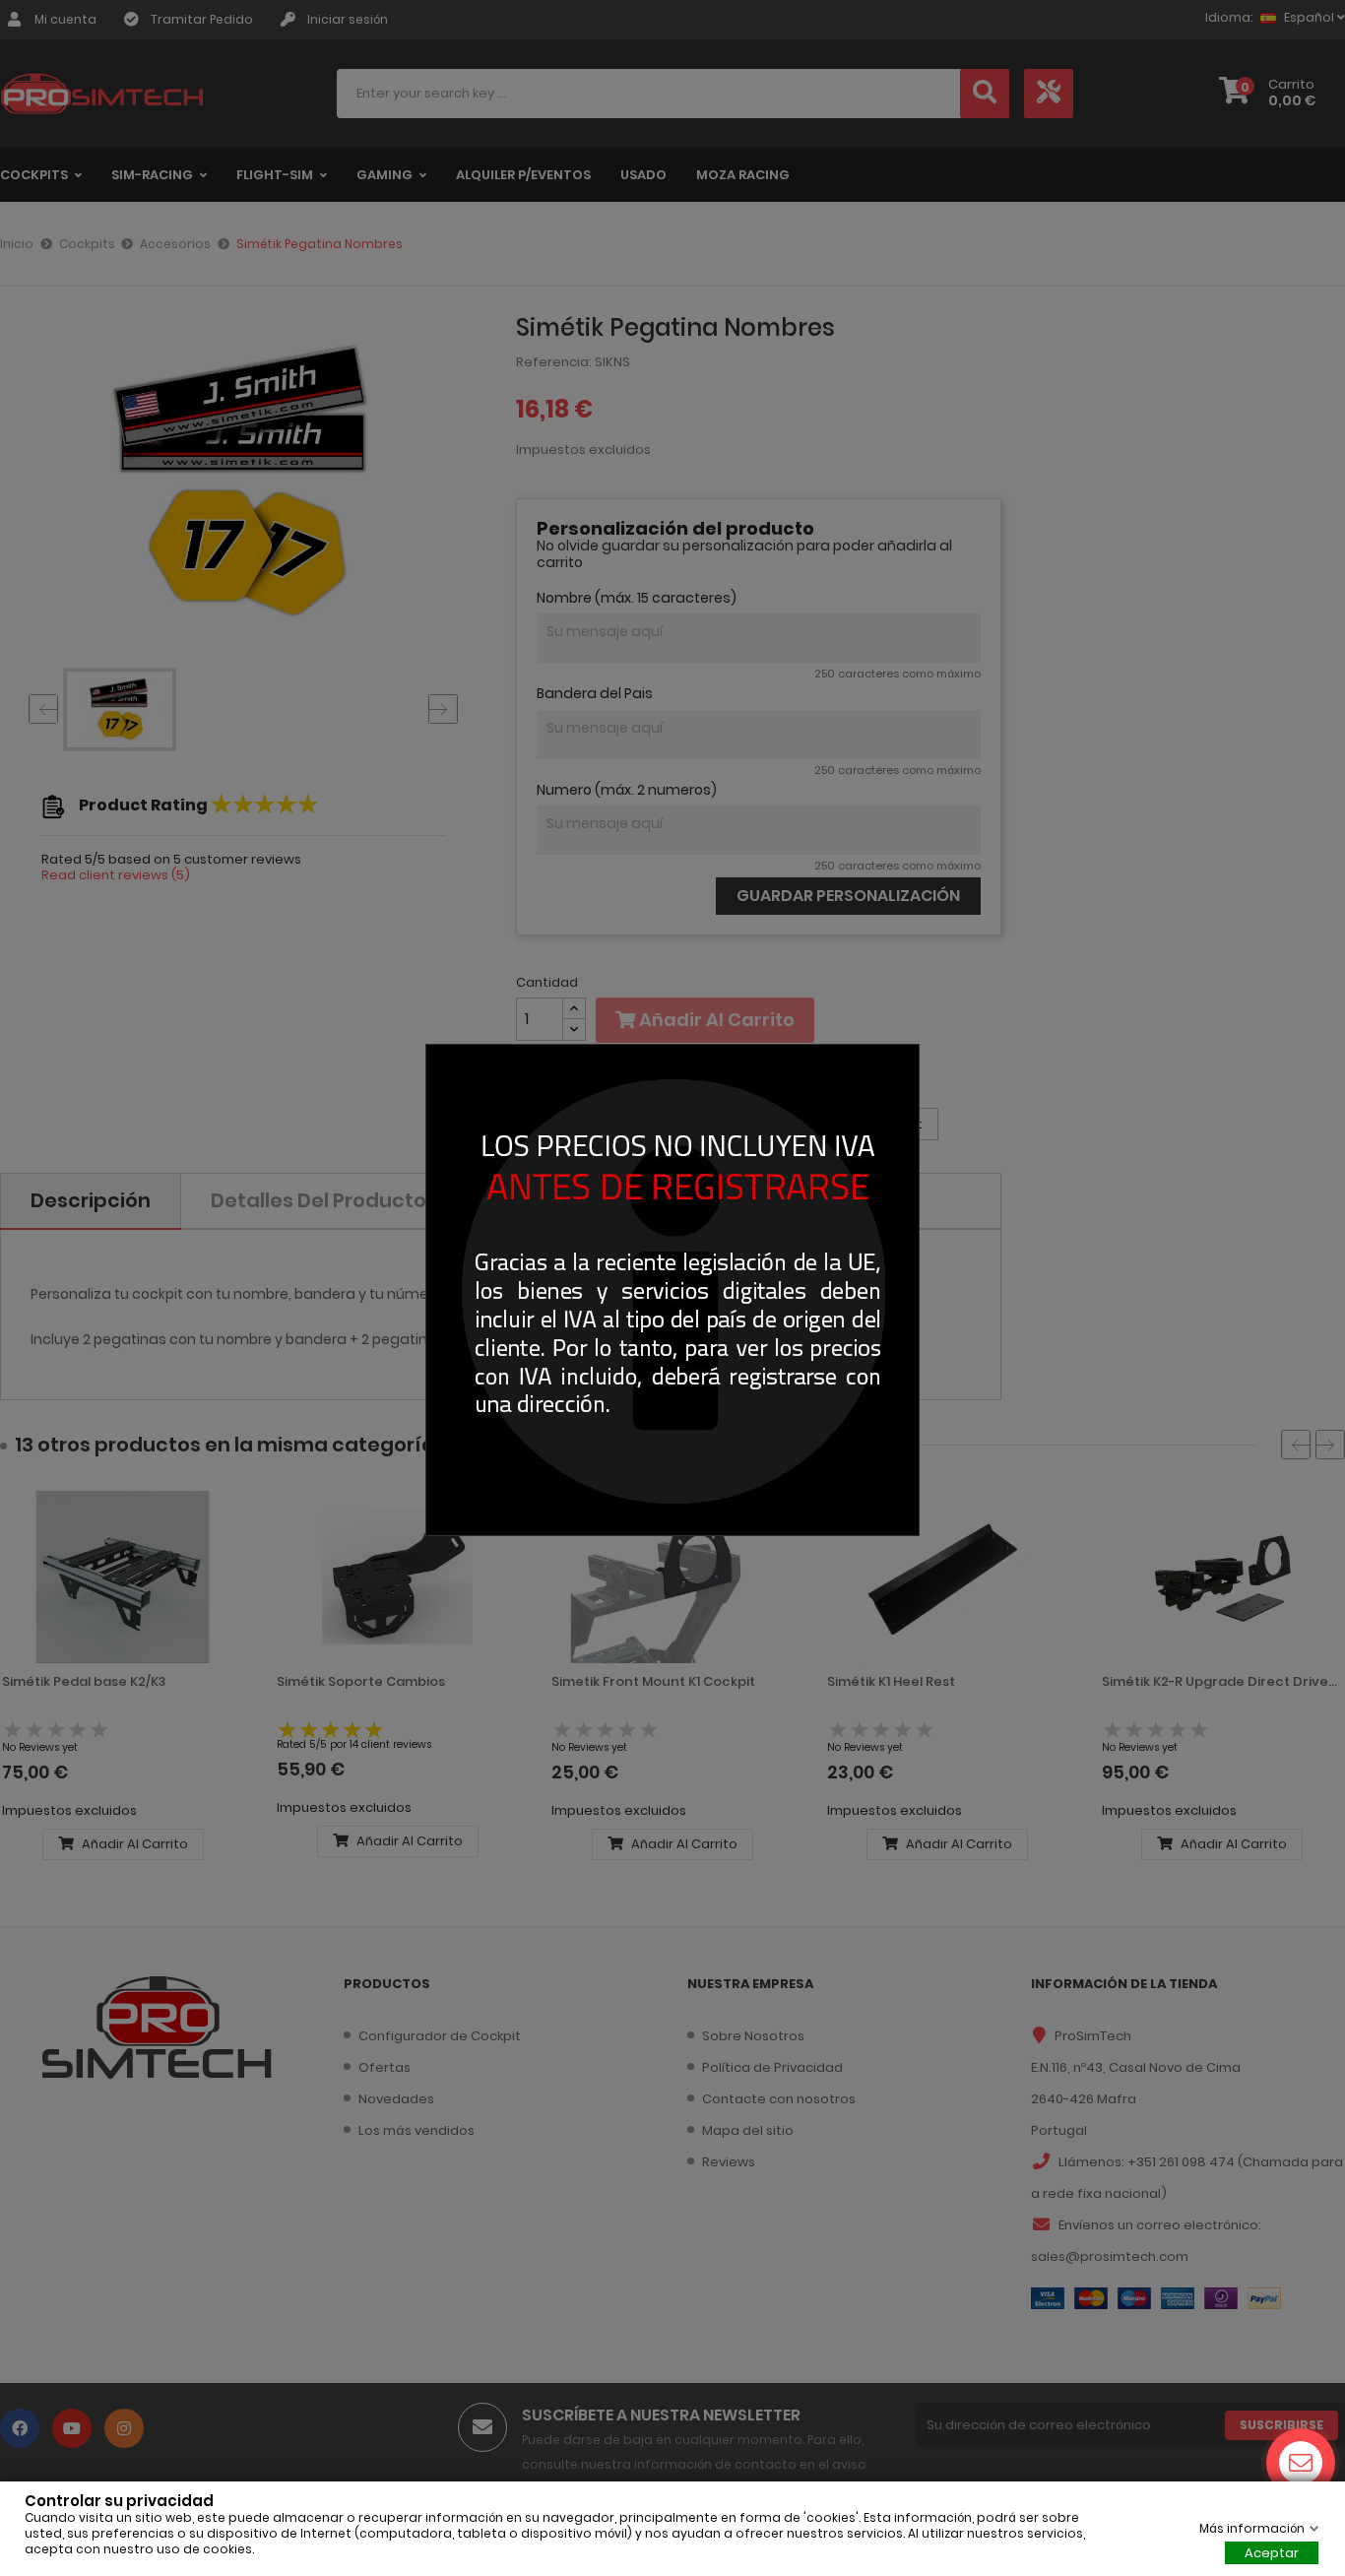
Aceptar (1272, 2553)
